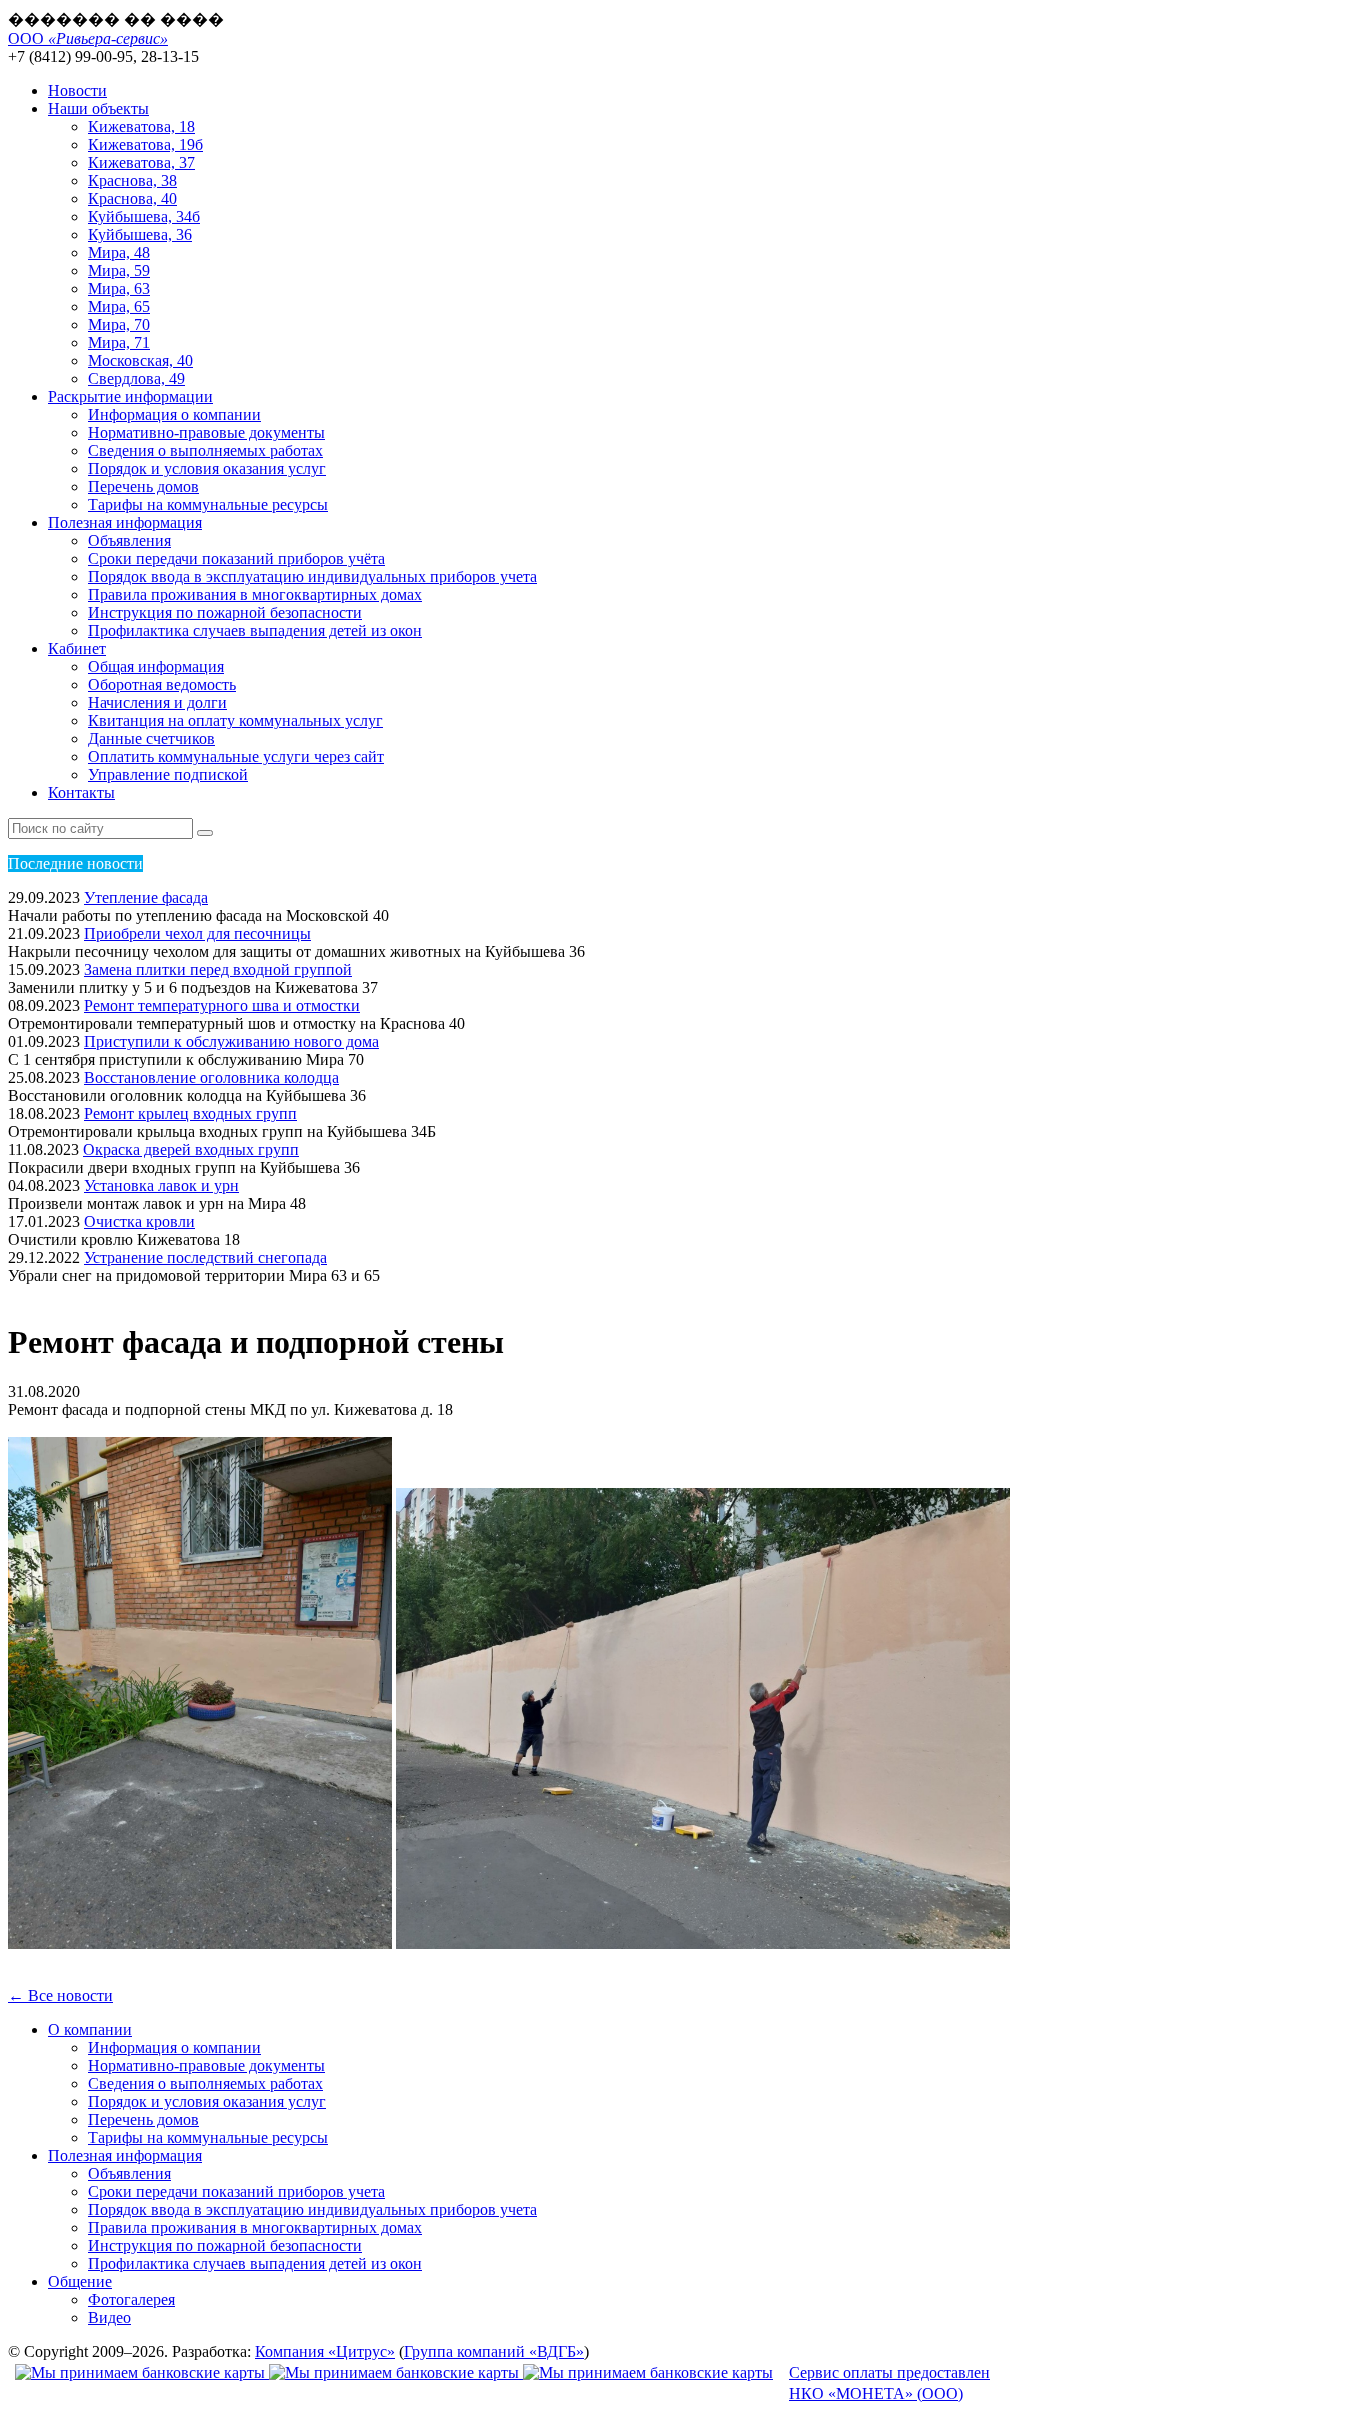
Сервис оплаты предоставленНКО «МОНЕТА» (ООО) (889, 2383)
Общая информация (156, 666)
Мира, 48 (119, 252)
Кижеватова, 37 (141, 162)
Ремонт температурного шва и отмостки (222, 1005)
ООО (88, 38)
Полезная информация (125, 522)
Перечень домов (143, 486)
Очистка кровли (139, 1221)
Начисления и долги (157, 702)
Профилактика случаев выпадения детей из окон (255, 630)
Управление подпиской (168, 774)
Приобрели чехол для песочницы (197, 933)
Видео (109, 2317)
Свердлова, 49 (136, 378)
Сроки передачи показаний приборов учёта (236, 558)
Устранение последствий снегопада (205, 1257)
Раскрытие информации (130, 396)
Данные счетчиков (151, 738)
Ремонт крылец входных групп (190, 1113)
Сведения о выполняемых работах (205, 450)
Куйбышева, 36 (140, 234)
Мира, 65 (119, 306)
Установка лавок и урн (161, 1185)
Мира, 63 (119, 288)
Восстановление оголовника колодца (211, 1077)
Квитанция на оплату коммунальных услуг (235, 720)
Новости (77, 90)
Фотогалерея (131, 2299)
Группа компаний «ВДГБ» (494, 2351)
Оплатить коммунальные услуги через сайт (236, 756)
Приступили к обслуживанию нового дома (231, 1041)
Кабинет (77, 648)
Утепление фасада (146, 897)
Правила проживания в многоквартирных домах (255, 594)
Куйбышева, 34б (144, 216)
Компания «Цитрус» (325, 2351)
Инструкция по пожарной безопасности (225, 612)
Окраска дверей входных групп (191, 1149)
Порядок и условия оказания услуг (207, 468)
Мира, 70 (119, 324)
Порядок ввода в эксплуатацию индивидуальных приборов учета (312, 576)
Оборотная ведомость (162, 684)
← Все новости (60, 1995)
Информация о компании (174, 414)
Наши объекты (98, 108)
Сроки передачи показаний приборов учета (236, 2191)
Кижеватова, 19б (145, 144)
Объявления (129, 540)
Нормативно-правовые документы (206, 432)
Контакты (81, 792)
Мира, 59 (119, 270)
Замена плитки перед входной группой (218, 969)
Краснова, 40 (132, 198)
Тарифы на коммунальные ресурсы (208, 504)
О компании (90, 2029)
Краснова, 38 (132, 180)
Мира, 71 (119, 342)
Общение (80, 2281)
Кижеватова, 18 (141, 126)
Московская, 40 (140, 360)
